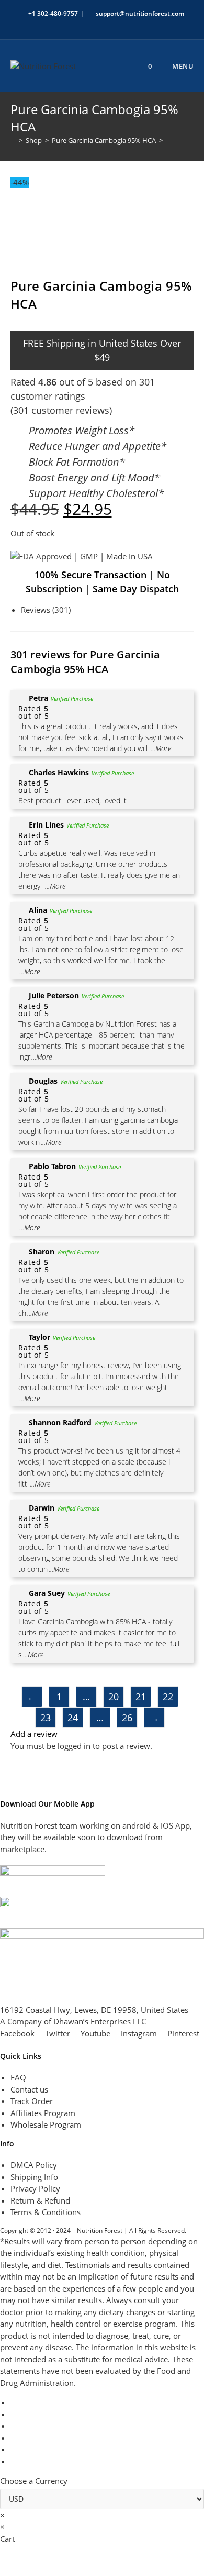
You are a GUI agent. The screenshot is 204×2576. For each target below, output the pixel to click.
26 (127, 1718)
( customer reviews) (61, 410)
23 (46, 1718)
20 (114, 1697)
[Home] (13, 140)
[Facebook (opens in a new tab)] (80, 24)
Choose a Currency (34, 2481)
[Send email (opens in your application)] (138, 24)
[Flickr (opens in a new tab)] (116, 24)
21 (141, 1697)
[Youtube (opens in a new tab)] (128, 24)
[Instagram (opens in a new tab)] (104, 24)
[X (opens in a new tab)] (68, 24)
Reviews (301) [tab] (46, 610)
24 (73, 1718)
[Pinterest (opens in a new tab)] (92, 24)
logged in (74, 1746)
